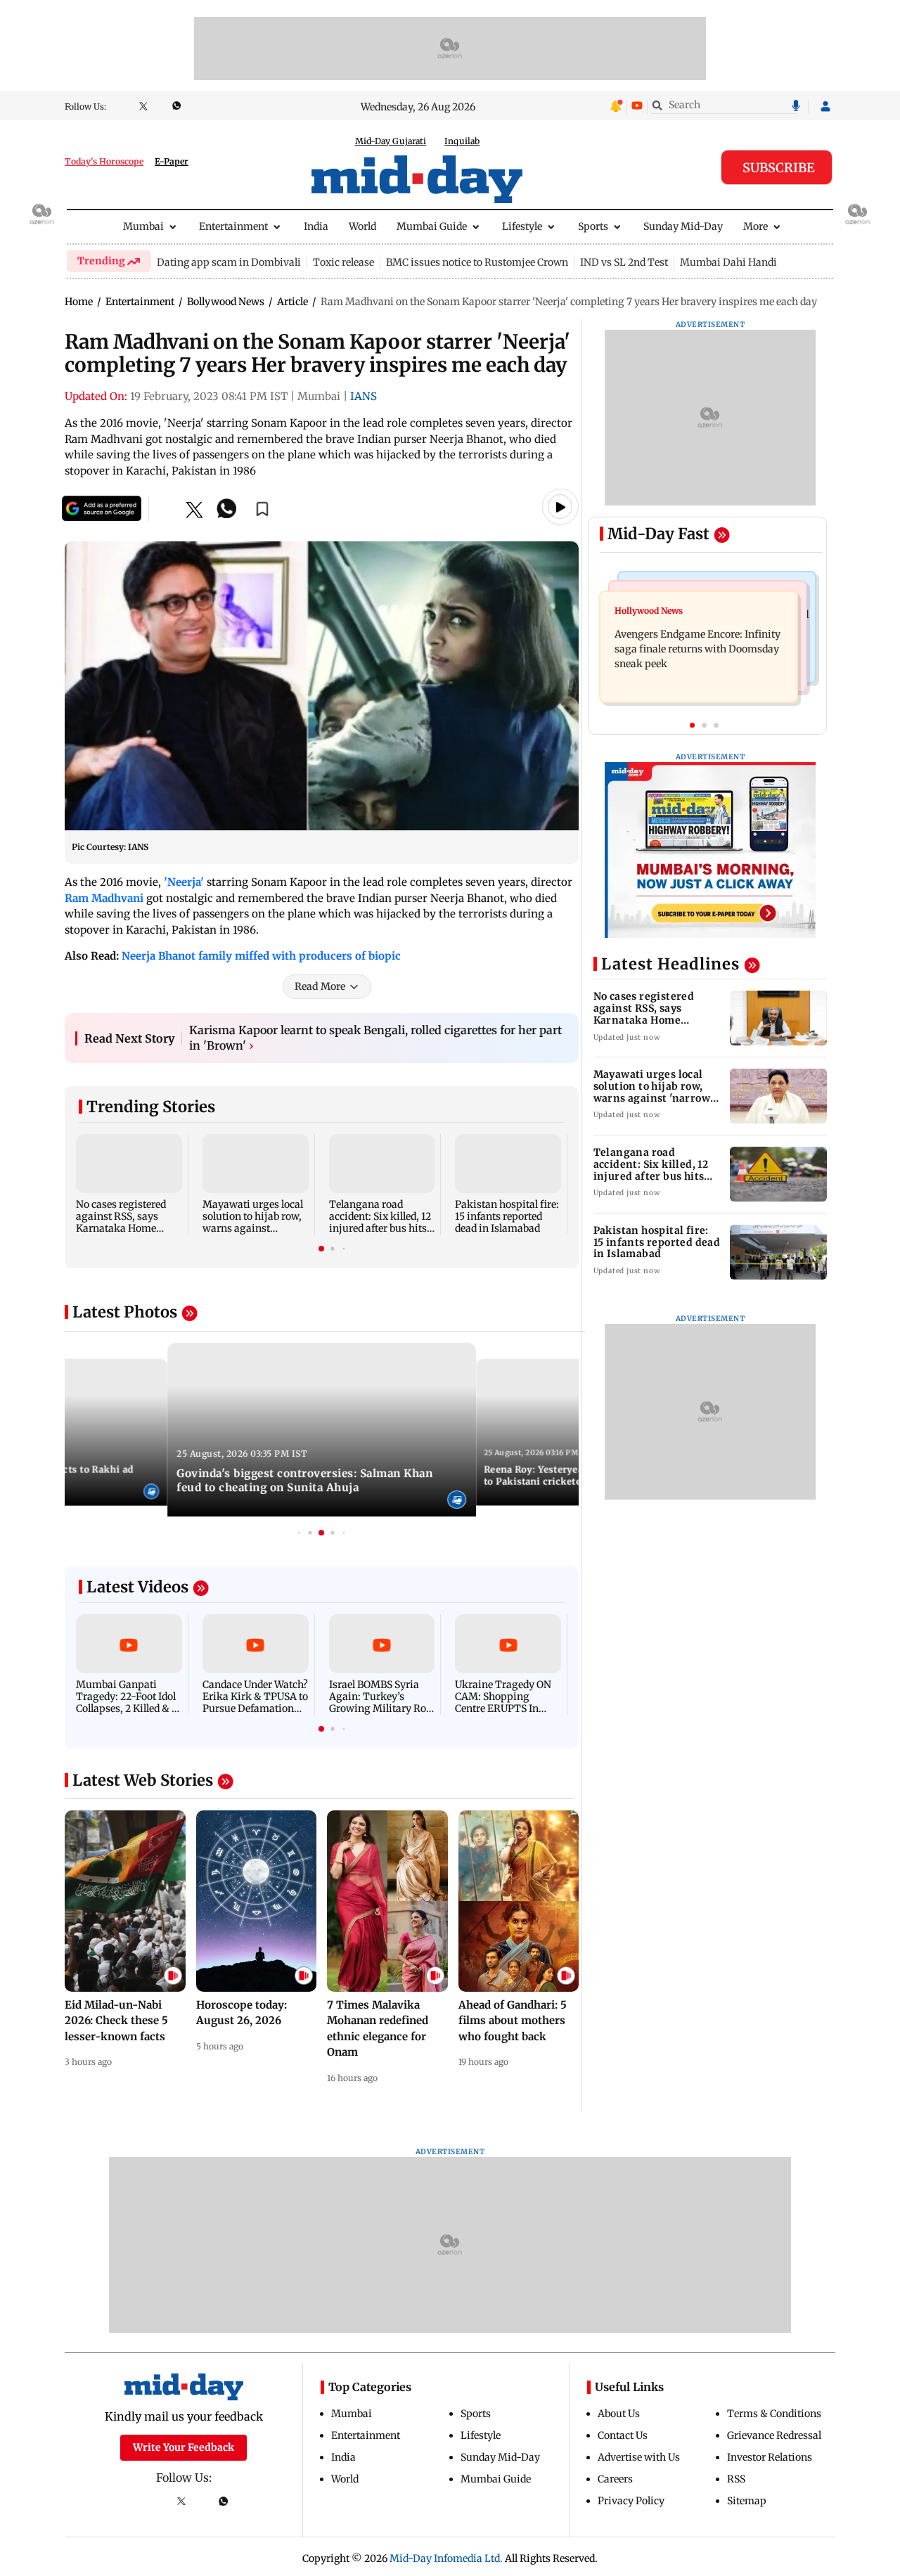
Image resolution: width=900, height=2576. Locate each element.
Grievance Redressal (774, 2435)
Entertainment (233, 226)
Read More (320, 986)
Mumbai (143, 226)
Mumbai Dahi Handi (728, 262)
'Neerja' (184, 882)
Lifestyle (522, 226)
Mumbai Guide (432, 226)
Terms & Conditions (774, 2414)
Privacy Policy (631, 2501)
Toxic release (343, 262)
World (362, 226)
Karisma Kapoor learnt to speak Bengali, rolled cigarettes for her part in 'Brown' (375, 1038)
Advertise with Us (639, 2457)
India (316, 226)
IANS (364, 396)
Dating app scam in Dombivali (229, 262)
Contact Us (623, 2435)
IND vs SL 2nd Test (624, 262)
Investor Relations (770, 2457)
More (756, 226)
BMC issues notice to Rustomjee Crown (477, 262)
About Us (619, 2414)
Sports (593, 226)
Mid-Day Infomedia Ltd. (446, 2558)
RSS (736, 2479)
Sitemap (747, 2501)
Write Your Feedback (184, 2447)
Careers (615, 2479)
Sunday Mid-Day (683, 226)
